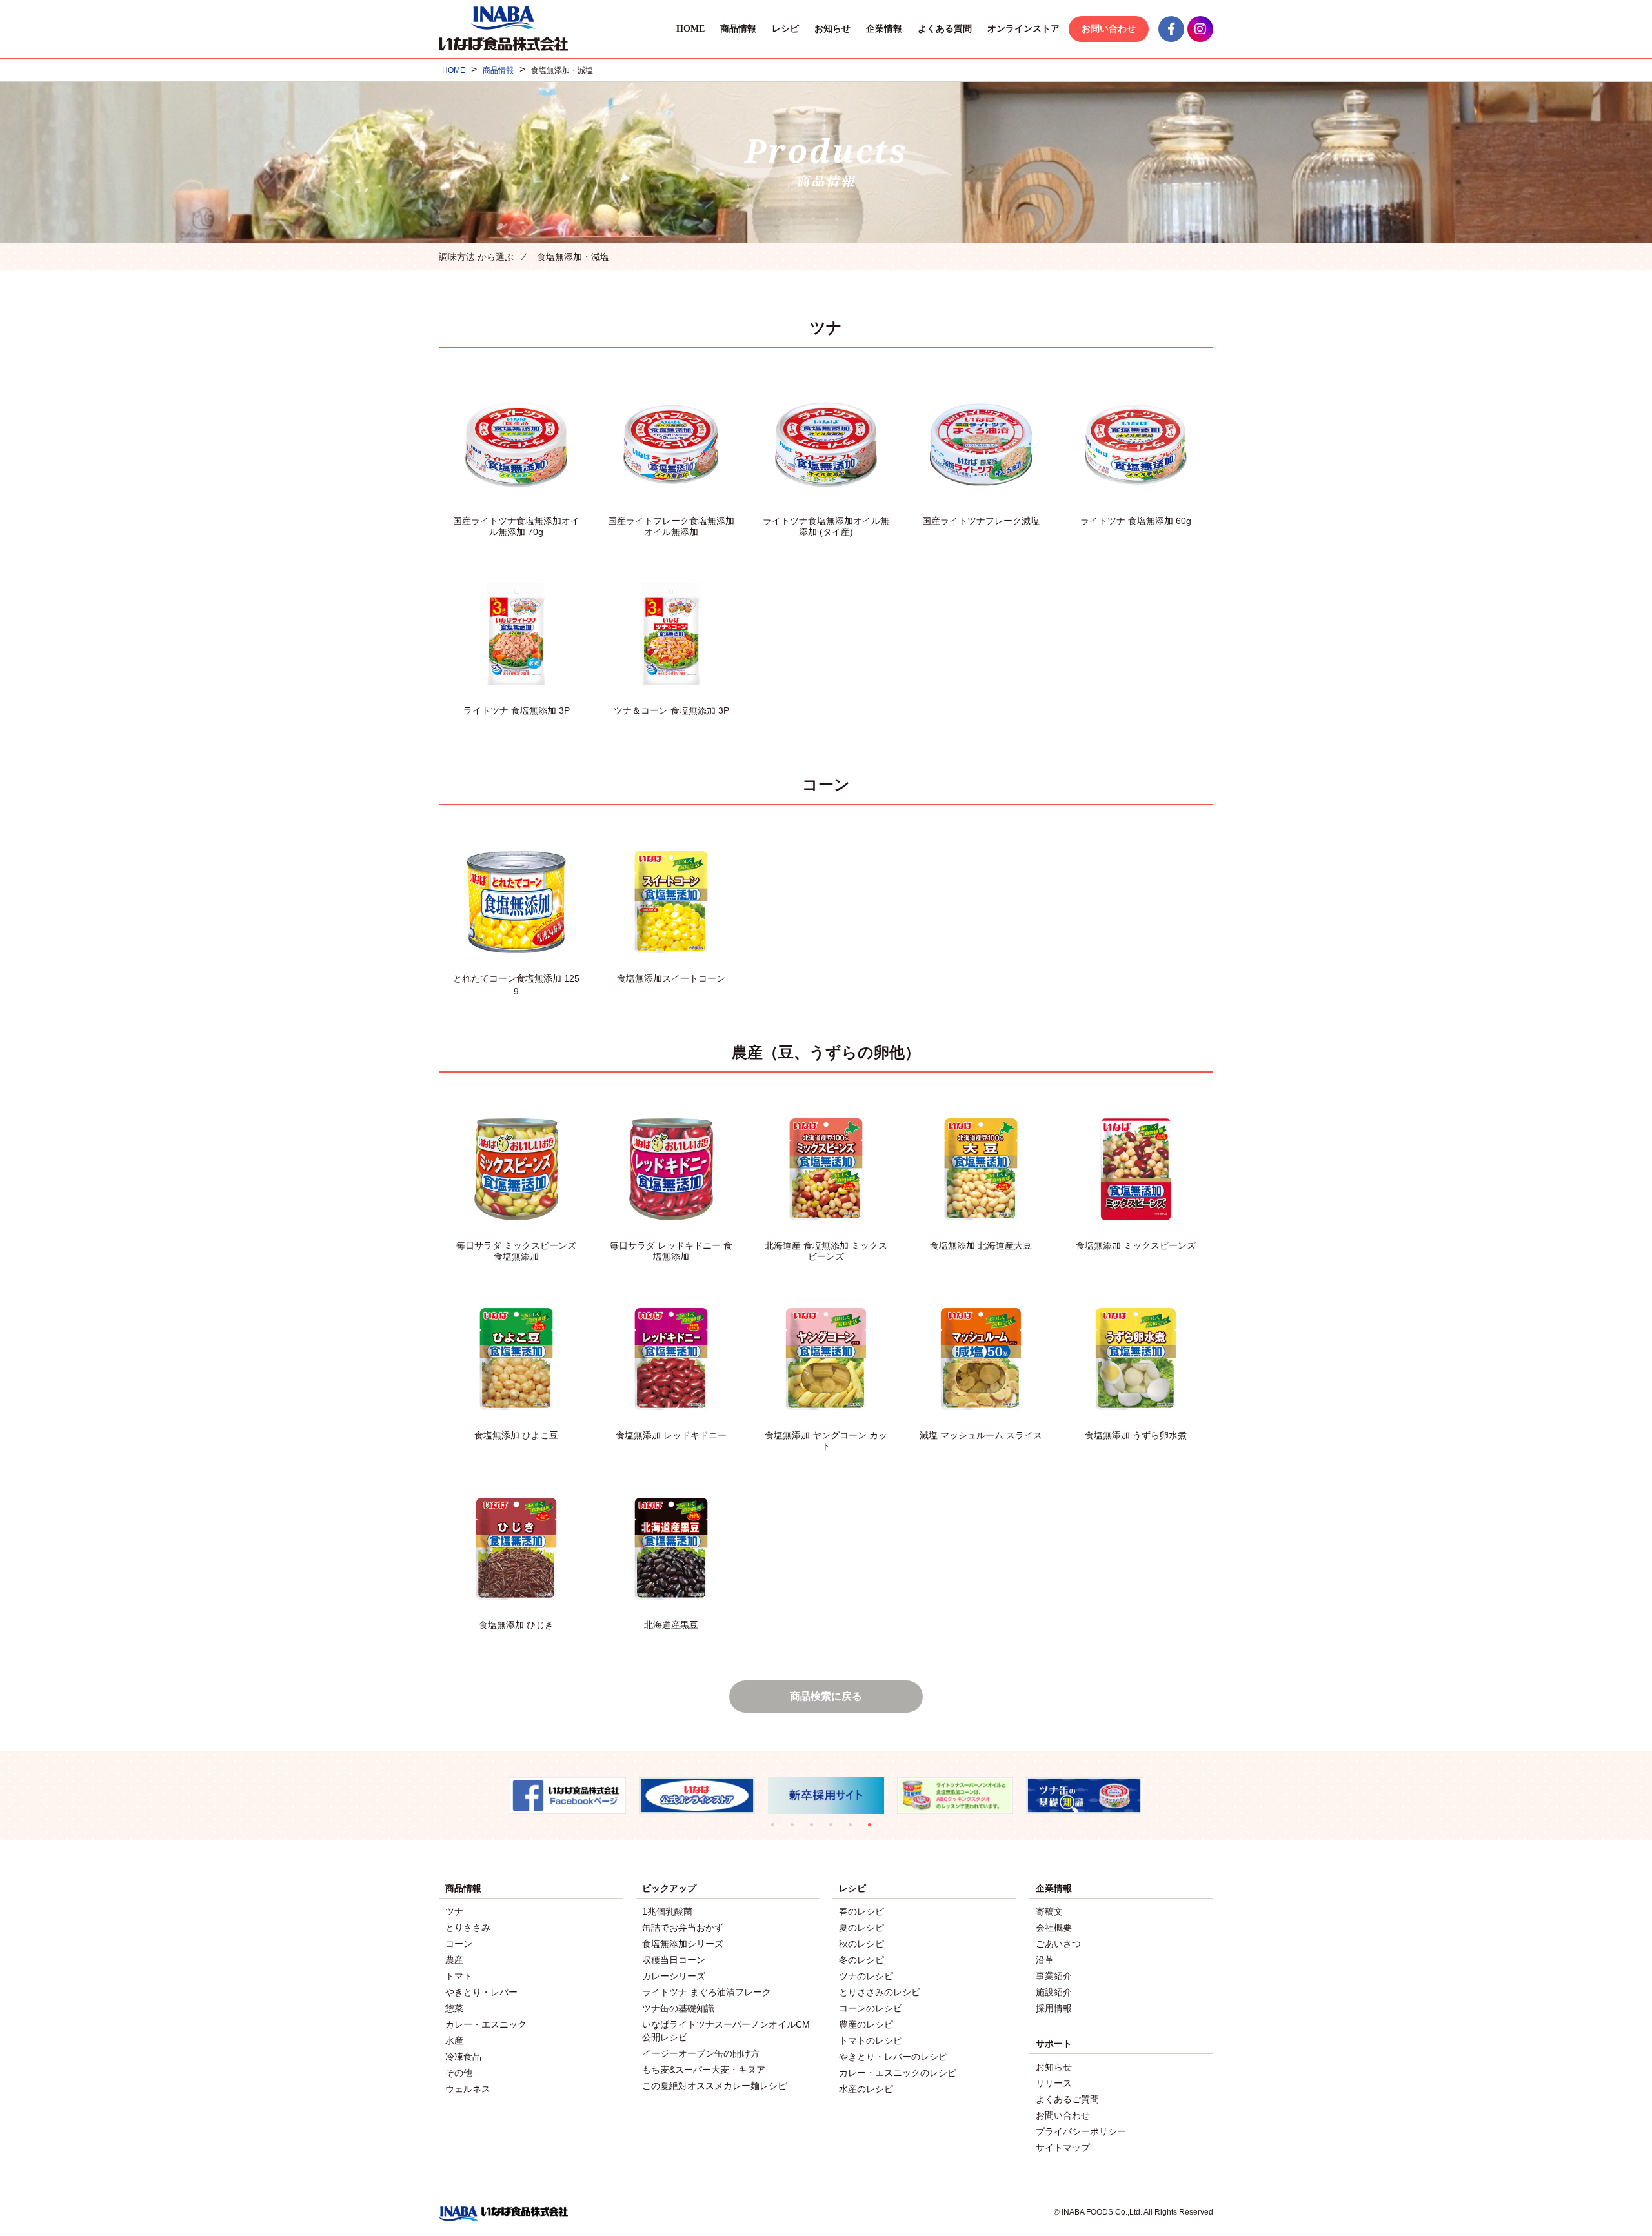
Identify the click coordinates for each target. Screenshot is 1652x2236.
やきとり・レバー (481, 1992)
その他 (459, 2073)
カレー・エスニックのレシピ (898, 2073)
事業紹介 (1054, 1976)
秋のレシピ (861, 1944)
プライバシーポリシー (1081, 2131)
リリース (1054, 2083)
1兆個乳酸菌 (667, 1911)
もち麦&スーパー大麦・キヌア (704, 2070)
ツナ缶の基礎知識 (678, 2008)
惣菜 (454, 2008)
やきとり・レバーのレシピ (893, 2057)
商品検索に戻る (826, 1696)
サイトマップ (1063, 2148)
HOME (690, 29)
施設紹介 (1054, 1992)
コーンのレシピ (871, 2008)
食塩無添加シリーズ (683, 1944)
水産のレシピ (866, 2089)
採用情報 (1054, 2008)
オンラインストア (1023, 29)
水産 (454, 2040)
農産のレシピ (866, 2024)
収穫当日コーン (674, 1960)
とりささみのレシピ (880, 1992)
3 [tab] (816, 1829)
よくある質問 (945, 29)
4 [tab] (836, 1829)
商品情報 (738, 29)
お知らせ (832, 29)
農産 (454, 1960)
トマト (459, 1976)
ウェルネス (468, 2089)
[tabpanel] (568, 1796)
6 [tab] (874, 1829)
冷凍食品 (463, 2057)
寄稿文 (1049, 1911)
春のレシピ (861, 1911)
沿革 (1045, 1960)
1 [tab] (778, 1829)
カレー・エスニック (486, 2024)
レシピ (785, 29)
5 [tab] (855, 1829)
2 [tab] (797, 1829)
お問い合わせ (1109, 29)
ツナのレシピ (866, 1976)
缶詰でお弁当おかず (683, 1928)
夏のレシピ (861, 1928)
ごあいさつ (1058, 1944)
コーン (459, 1944)
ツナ (454, 1911)
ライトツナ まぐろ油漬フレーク (707, 1992)
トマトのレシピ (871, 2040)
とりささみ (468, 1928)
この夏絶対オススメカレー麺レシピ (714, 2086)
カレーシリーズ (674, 1976)
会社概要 (1054, 1928)
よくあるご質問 (1067, 2099)
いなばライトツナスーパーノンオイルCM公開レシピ (726, 2031)
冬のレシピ (861, 1960)
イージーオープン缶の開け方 (701, 2053)
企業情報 (884, 29)
